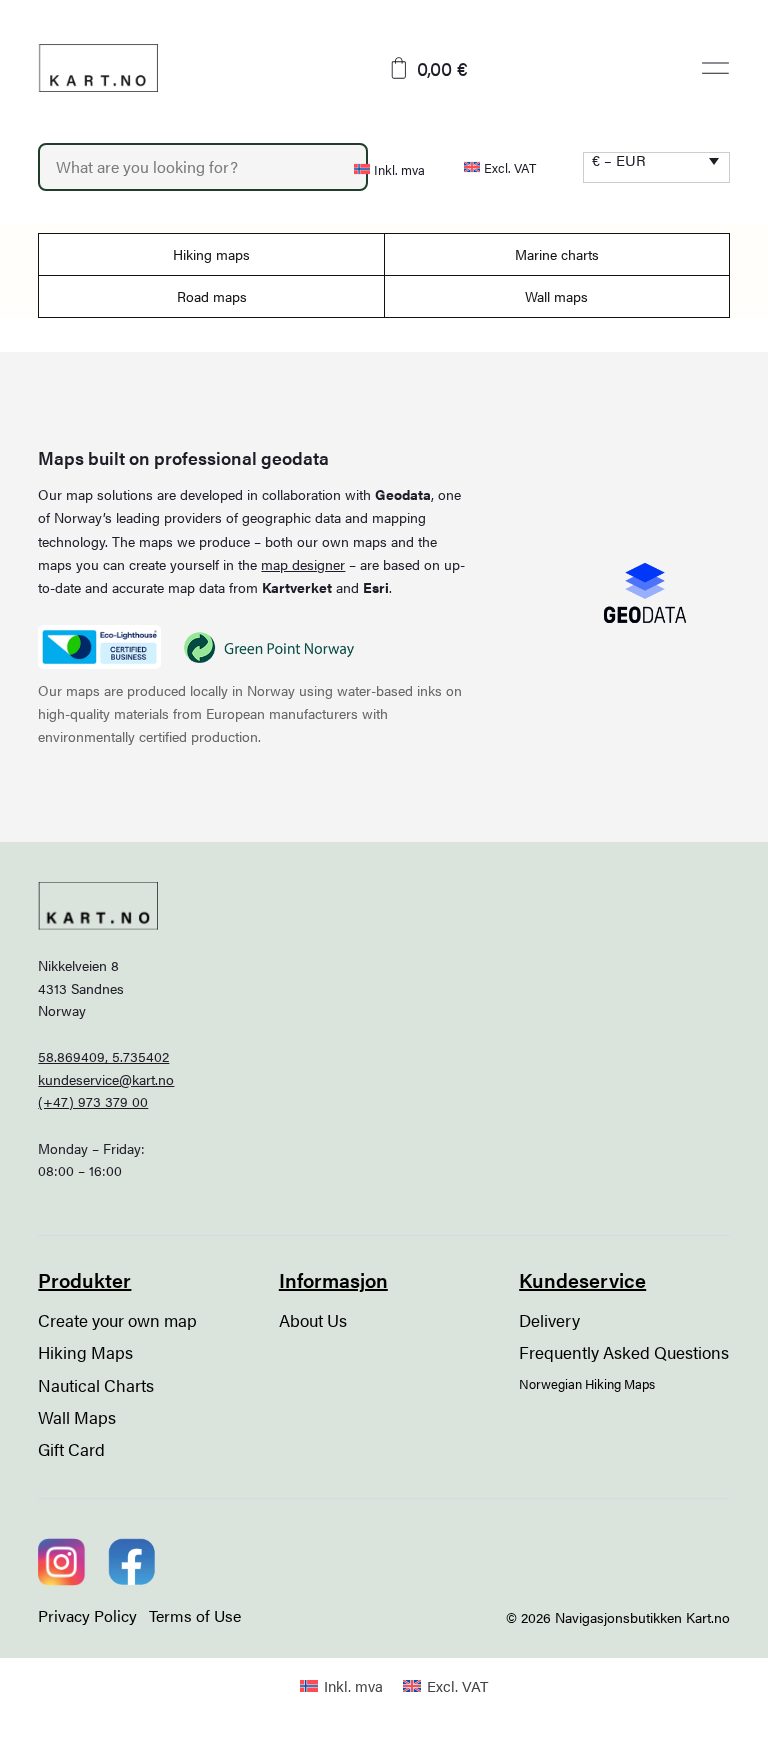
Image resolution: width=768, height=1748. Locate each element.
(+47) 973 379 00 (93, 1101)
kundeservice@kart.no (106, 1079)
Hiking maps (211, 254)
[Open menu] (715, 68)
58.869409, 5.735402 (103, 1056)
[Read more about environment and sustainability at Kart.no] (99, 647)
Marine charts (557, 254)
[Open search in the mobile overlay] (183, 167)
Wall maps (556, 296)
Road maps (212, 296)
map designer (303, 564)
